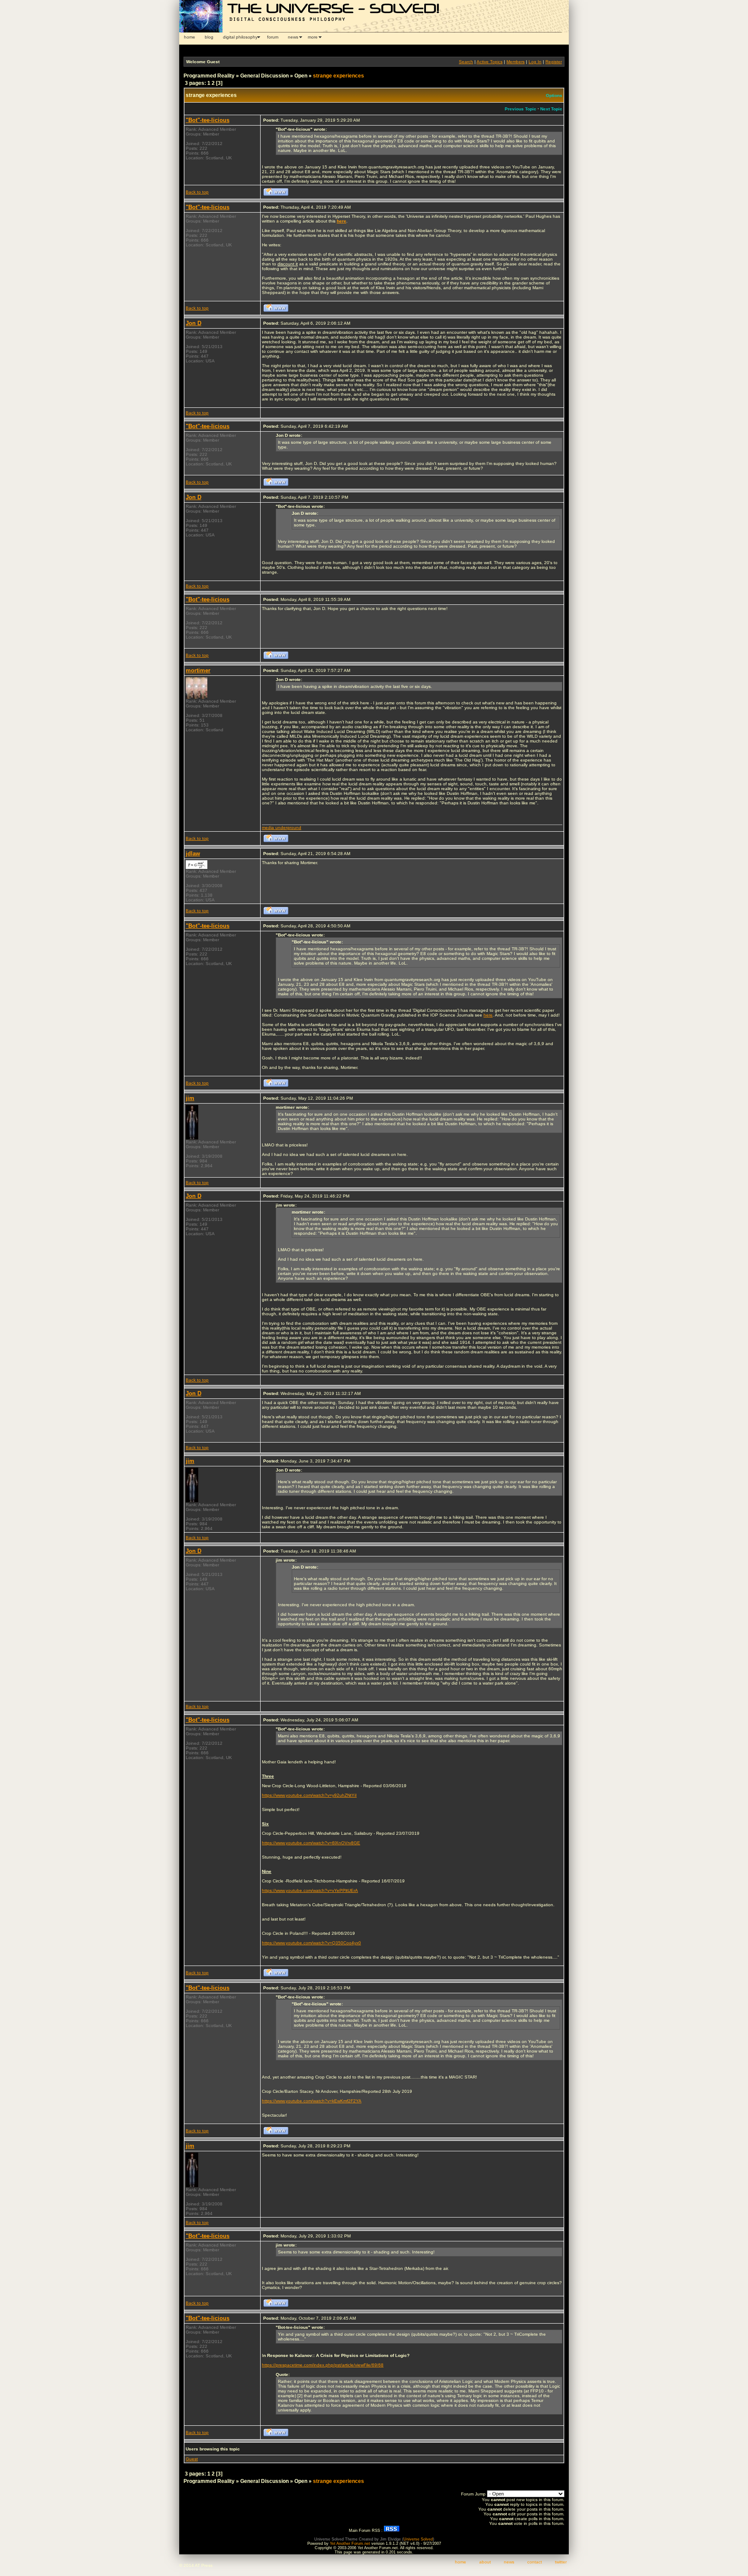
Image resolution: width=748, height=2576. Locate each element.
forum (273, 37)
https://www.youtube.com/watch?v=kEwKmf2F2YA (312, 2101)
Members (516, 62)
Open (301, 76)
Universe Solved (418, 2539)
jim (190, 1098)
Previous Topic (521, 109)
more (313, 37)
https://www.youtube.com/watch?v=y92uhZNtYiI (309, 1795)
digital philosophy (240, 37)
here (488, 1015)
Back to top (197, 192)
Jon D (193, 323)
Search (466, 62)
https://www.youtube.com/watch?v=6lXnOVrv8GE (311, 1843)
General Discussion (264, 76)
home (190, 37)
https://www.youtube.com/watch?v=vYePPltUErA (310, 1890)
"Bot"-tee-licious (208, 120)
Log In (535, 62)
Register (554, 62)
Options (554, 95)
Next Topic (551, 109)
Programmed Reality (209, 76)
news (293, 37)
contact (535, 2562)
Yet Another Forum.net (350, 2544)
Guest (192, 2459)
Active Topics (490, 62)
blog (209, 37)
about (485, 2562)
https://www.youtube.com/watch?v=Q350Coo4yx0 (311, 1943)
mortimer (198, 670)
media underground (282, 828)
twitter (561, 2562)
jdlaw (193, 854)
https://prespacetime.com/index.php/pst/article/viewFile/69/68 (323, 2365)
